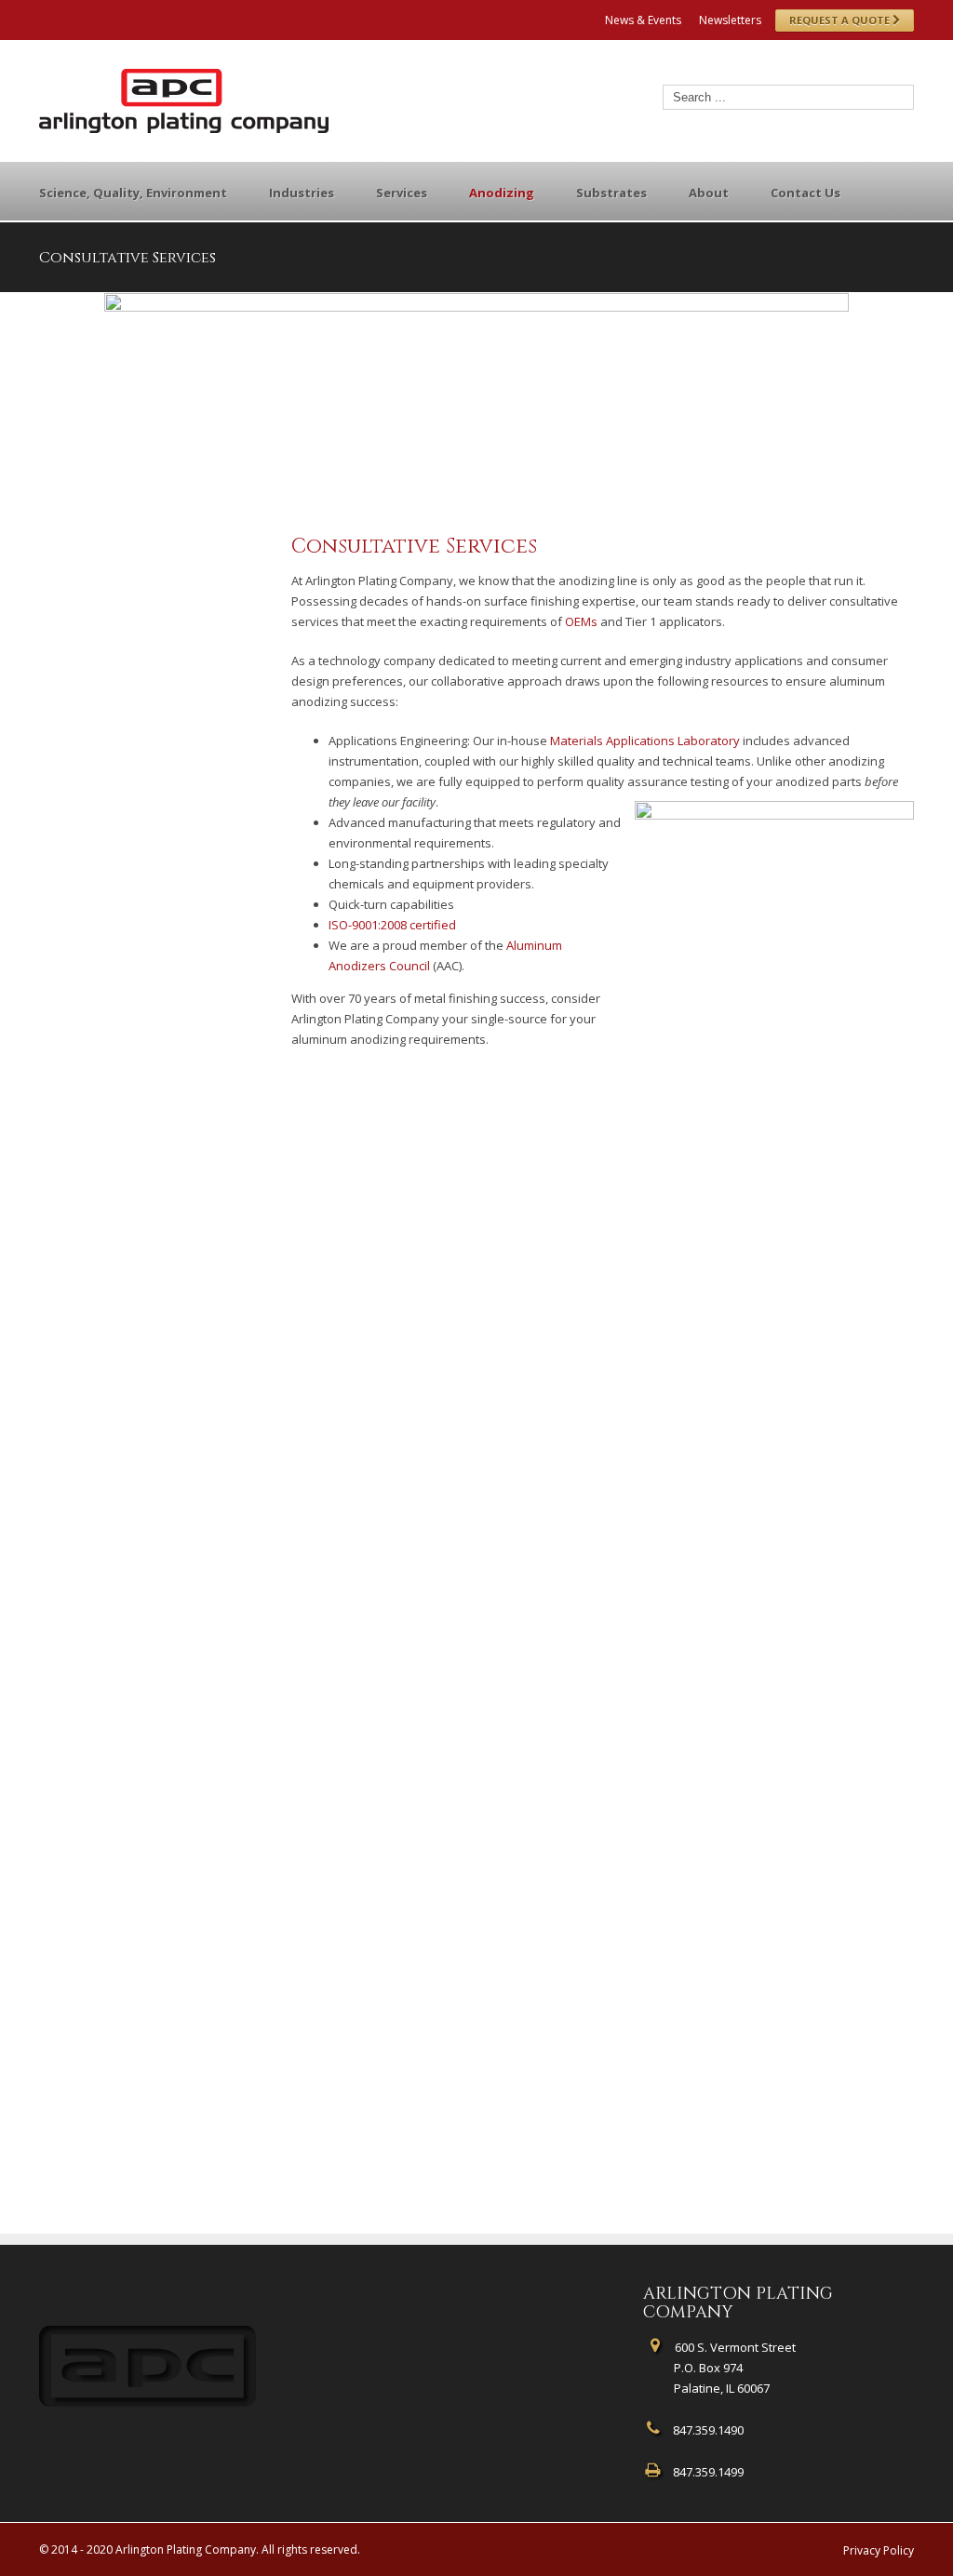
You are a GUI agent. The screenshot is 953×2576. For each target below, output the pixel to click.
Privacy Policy (879, 2550)
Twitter (72, 18)
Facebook (43, 18)
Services (402, 193)
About (709, 193)
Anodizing (502, 193)
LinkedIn (103, 16)
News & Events (643, 20)
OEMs (581, 621)
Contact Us (805, 193)
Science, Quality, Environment (133, 193)
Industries (302, 193)
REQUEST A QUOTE (841, 20)
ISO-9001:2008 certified (392, 925)
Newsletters (730, 20)
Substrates (611, 193)
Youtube (139, 22)
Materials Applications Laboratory (645, 741)
